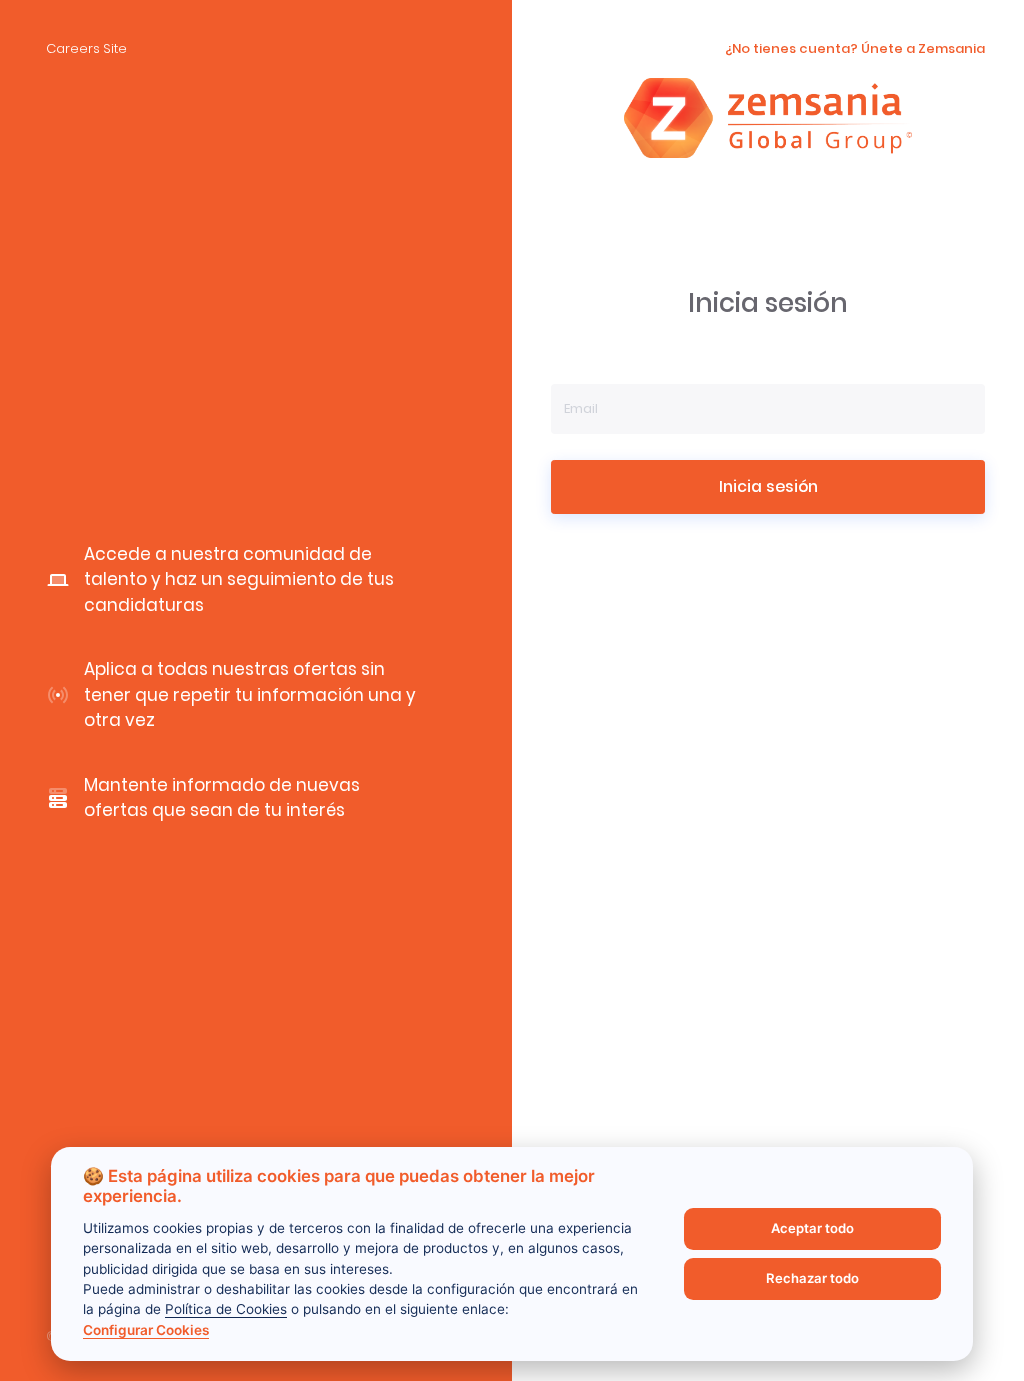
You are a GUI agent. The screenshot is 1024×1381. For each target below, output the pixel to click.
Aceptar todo (812, 1228)
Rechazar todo (812, 1278)
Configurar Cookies (146, 1330)
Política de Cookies (226, 1309)
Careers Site (86, 48)
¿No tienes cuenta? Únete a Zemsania (855, 48)
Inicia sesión (768, 486)
